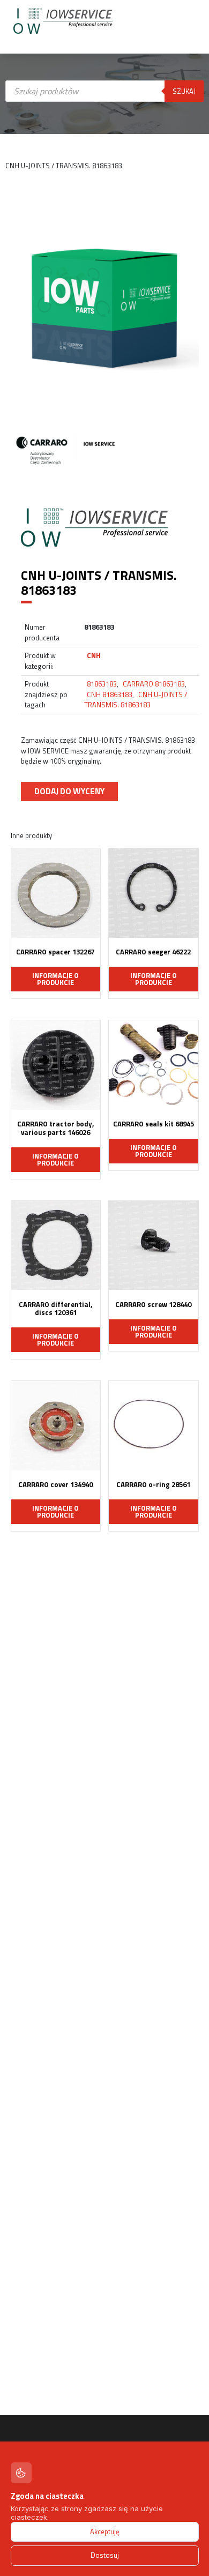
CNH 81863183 (110, 695)
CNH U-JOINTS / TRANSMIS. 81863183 (136, 700)
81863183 (102, 684)
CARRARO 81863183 (154, 684)
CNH (94, 655)
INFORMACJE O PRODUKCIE (55, 979)
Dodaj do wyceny (69, 791)
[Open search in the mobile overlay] (105, 185)
